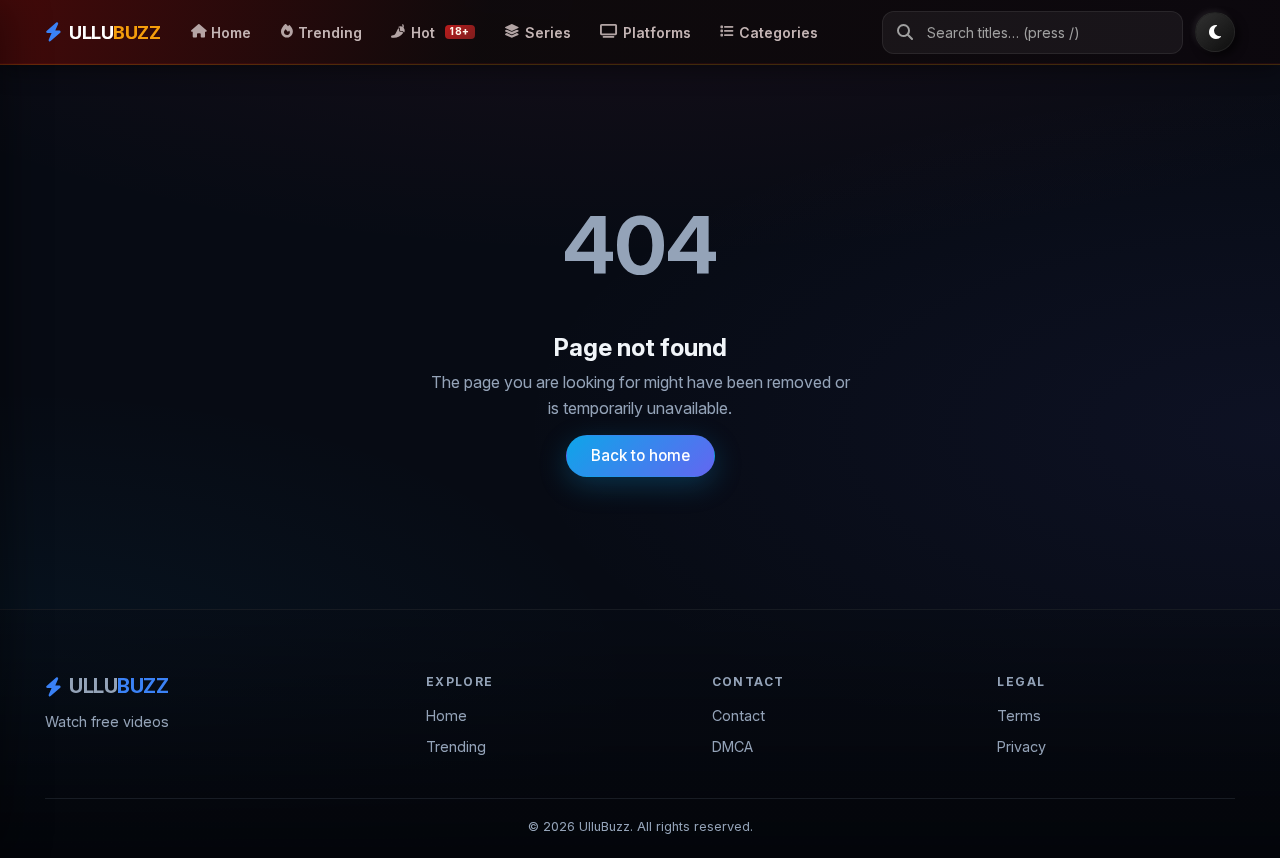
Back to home (640, 455)
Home (446, 715)
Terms (1019, 715)
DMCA (732, 746)
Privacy (1021, 746)
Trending (456, 746)
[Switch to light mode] (1215, 32)
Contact (738, 715)
